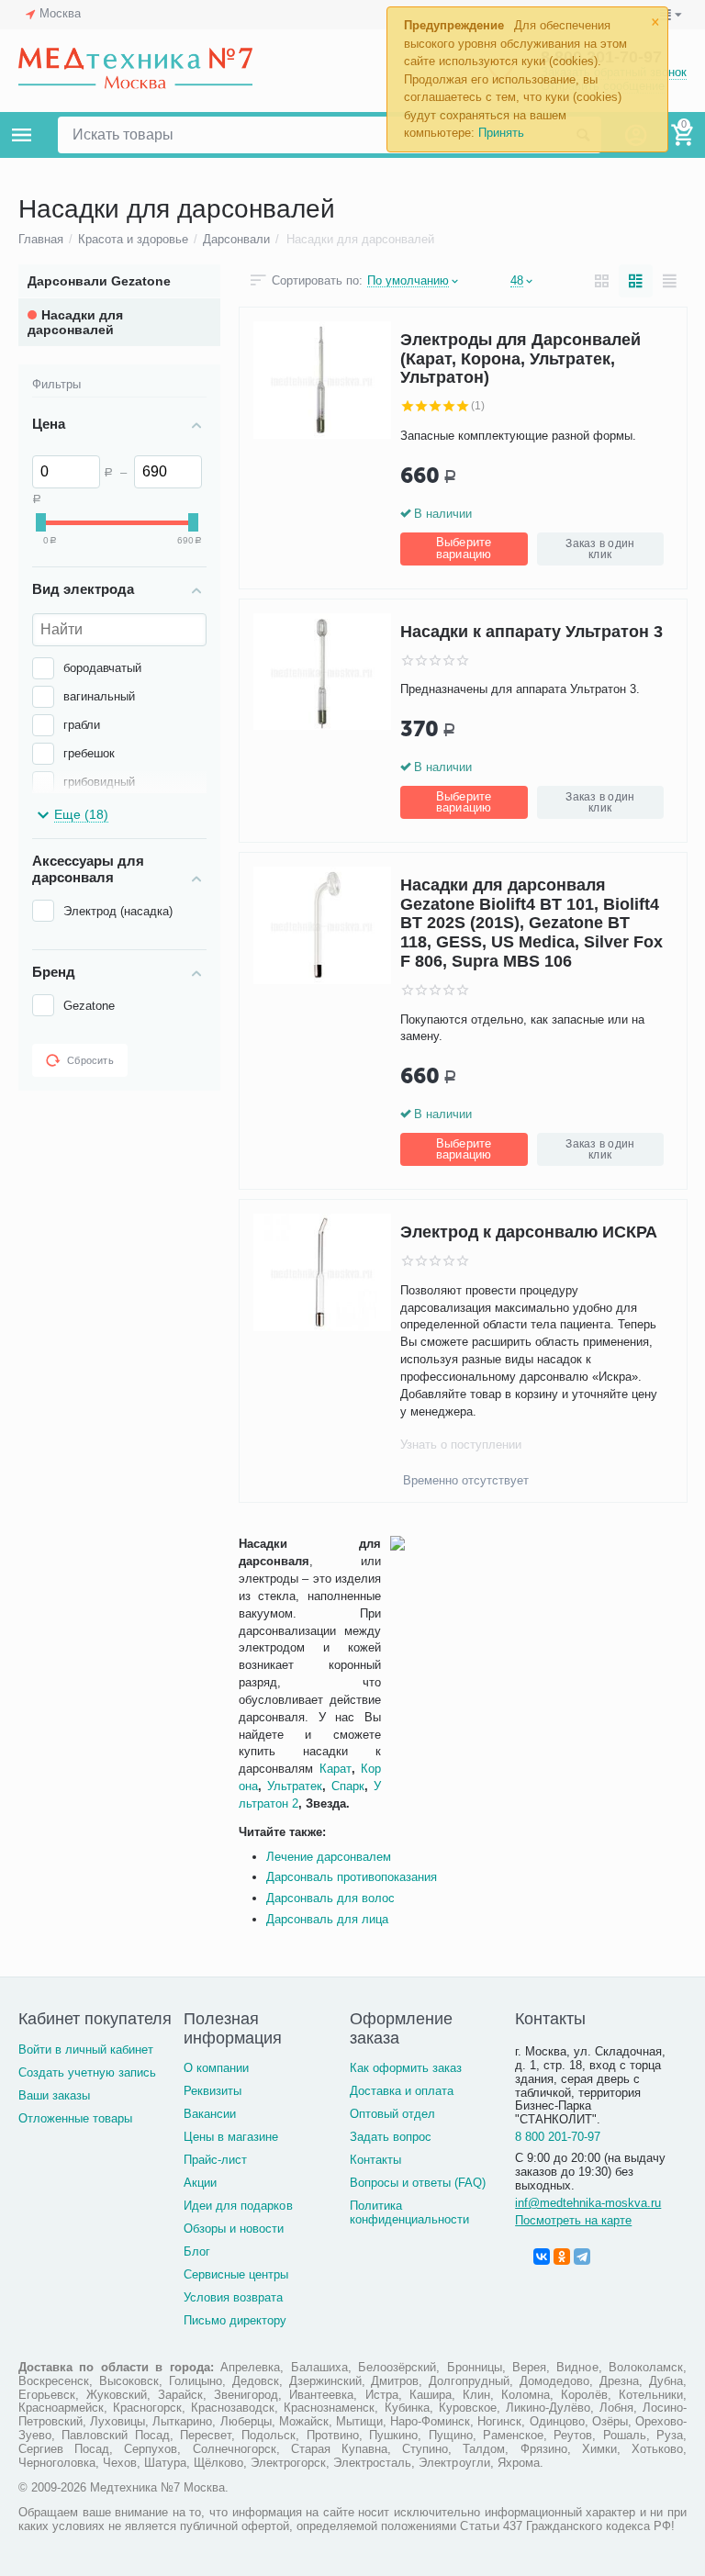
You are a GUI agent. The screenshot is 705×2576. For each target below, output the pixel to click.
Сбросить (90, 1060)
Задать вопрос (391, 2137)
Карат (336, 1769)
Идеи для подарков (238, 2206)
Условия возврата (233, 2297)
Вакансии (210, 2114)
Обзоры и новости (234, 2229)
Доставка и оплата (402, 2091)
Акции (200, 2183)
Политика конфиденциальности (409, 2212)
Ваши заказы (54, 2095)
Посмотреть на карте (573, 2220)
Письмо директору (235, 2320)
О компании (216, 2068)
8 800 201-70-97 (558, 2137)
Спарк (348, 1786)
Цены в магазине (231, 2137)
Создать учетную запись (87, 2072)
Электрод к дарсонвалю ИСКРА (529, 1232)
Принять (501, 133)
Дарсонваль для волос (330, 1898)
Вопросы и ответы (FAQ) (418, 2183)
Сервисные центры (236, 2274)
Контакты (375, 2160)
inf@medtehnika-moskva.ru (588, 2203)
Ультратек (295, 1786)
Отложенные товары (75, 2118)
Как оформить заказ (406, 2068)
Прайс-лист (215, 2160)
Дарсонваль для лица (327, 1919)
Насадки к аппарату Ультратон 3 (532, 632)
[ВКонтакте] (542, 2257)
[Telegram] (582, 2257)
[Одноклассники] (562, 2257)
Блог (197, 2251)
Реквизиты (213, 2091)
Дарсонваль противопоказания (352, 1877)
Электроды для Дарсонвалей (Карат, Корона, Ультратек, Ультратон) (520, 358)
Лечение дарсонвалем (329, 1857)
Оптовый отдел (392, 2114)
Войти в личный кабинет (86, 2050)
